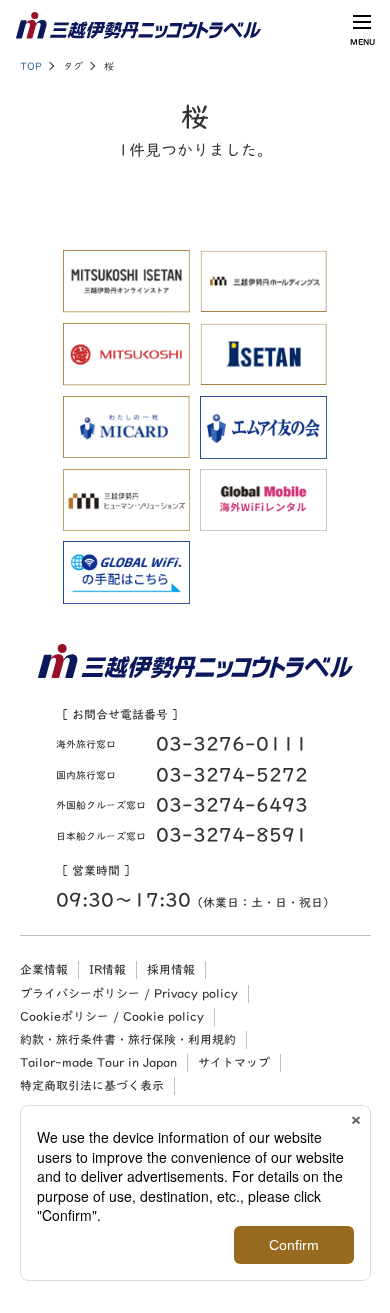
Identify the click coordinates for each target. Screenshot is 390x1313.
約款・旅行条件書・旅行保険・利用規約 (128, 1039)
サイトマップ (234, 1062)
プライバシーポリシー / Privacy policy (129, 993)
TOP (31, 66)
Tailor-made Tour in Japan (98, 1062)
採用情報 (171, 969)
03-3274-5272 (232, 774)
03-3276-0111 (232, 743)
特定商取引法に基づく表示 (92, 1085)
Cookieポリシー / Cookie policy (112, 1016)
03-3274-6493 (232, 804)
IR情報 (107, 969)
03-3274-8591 (232, 834)
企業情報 (44, 969)
